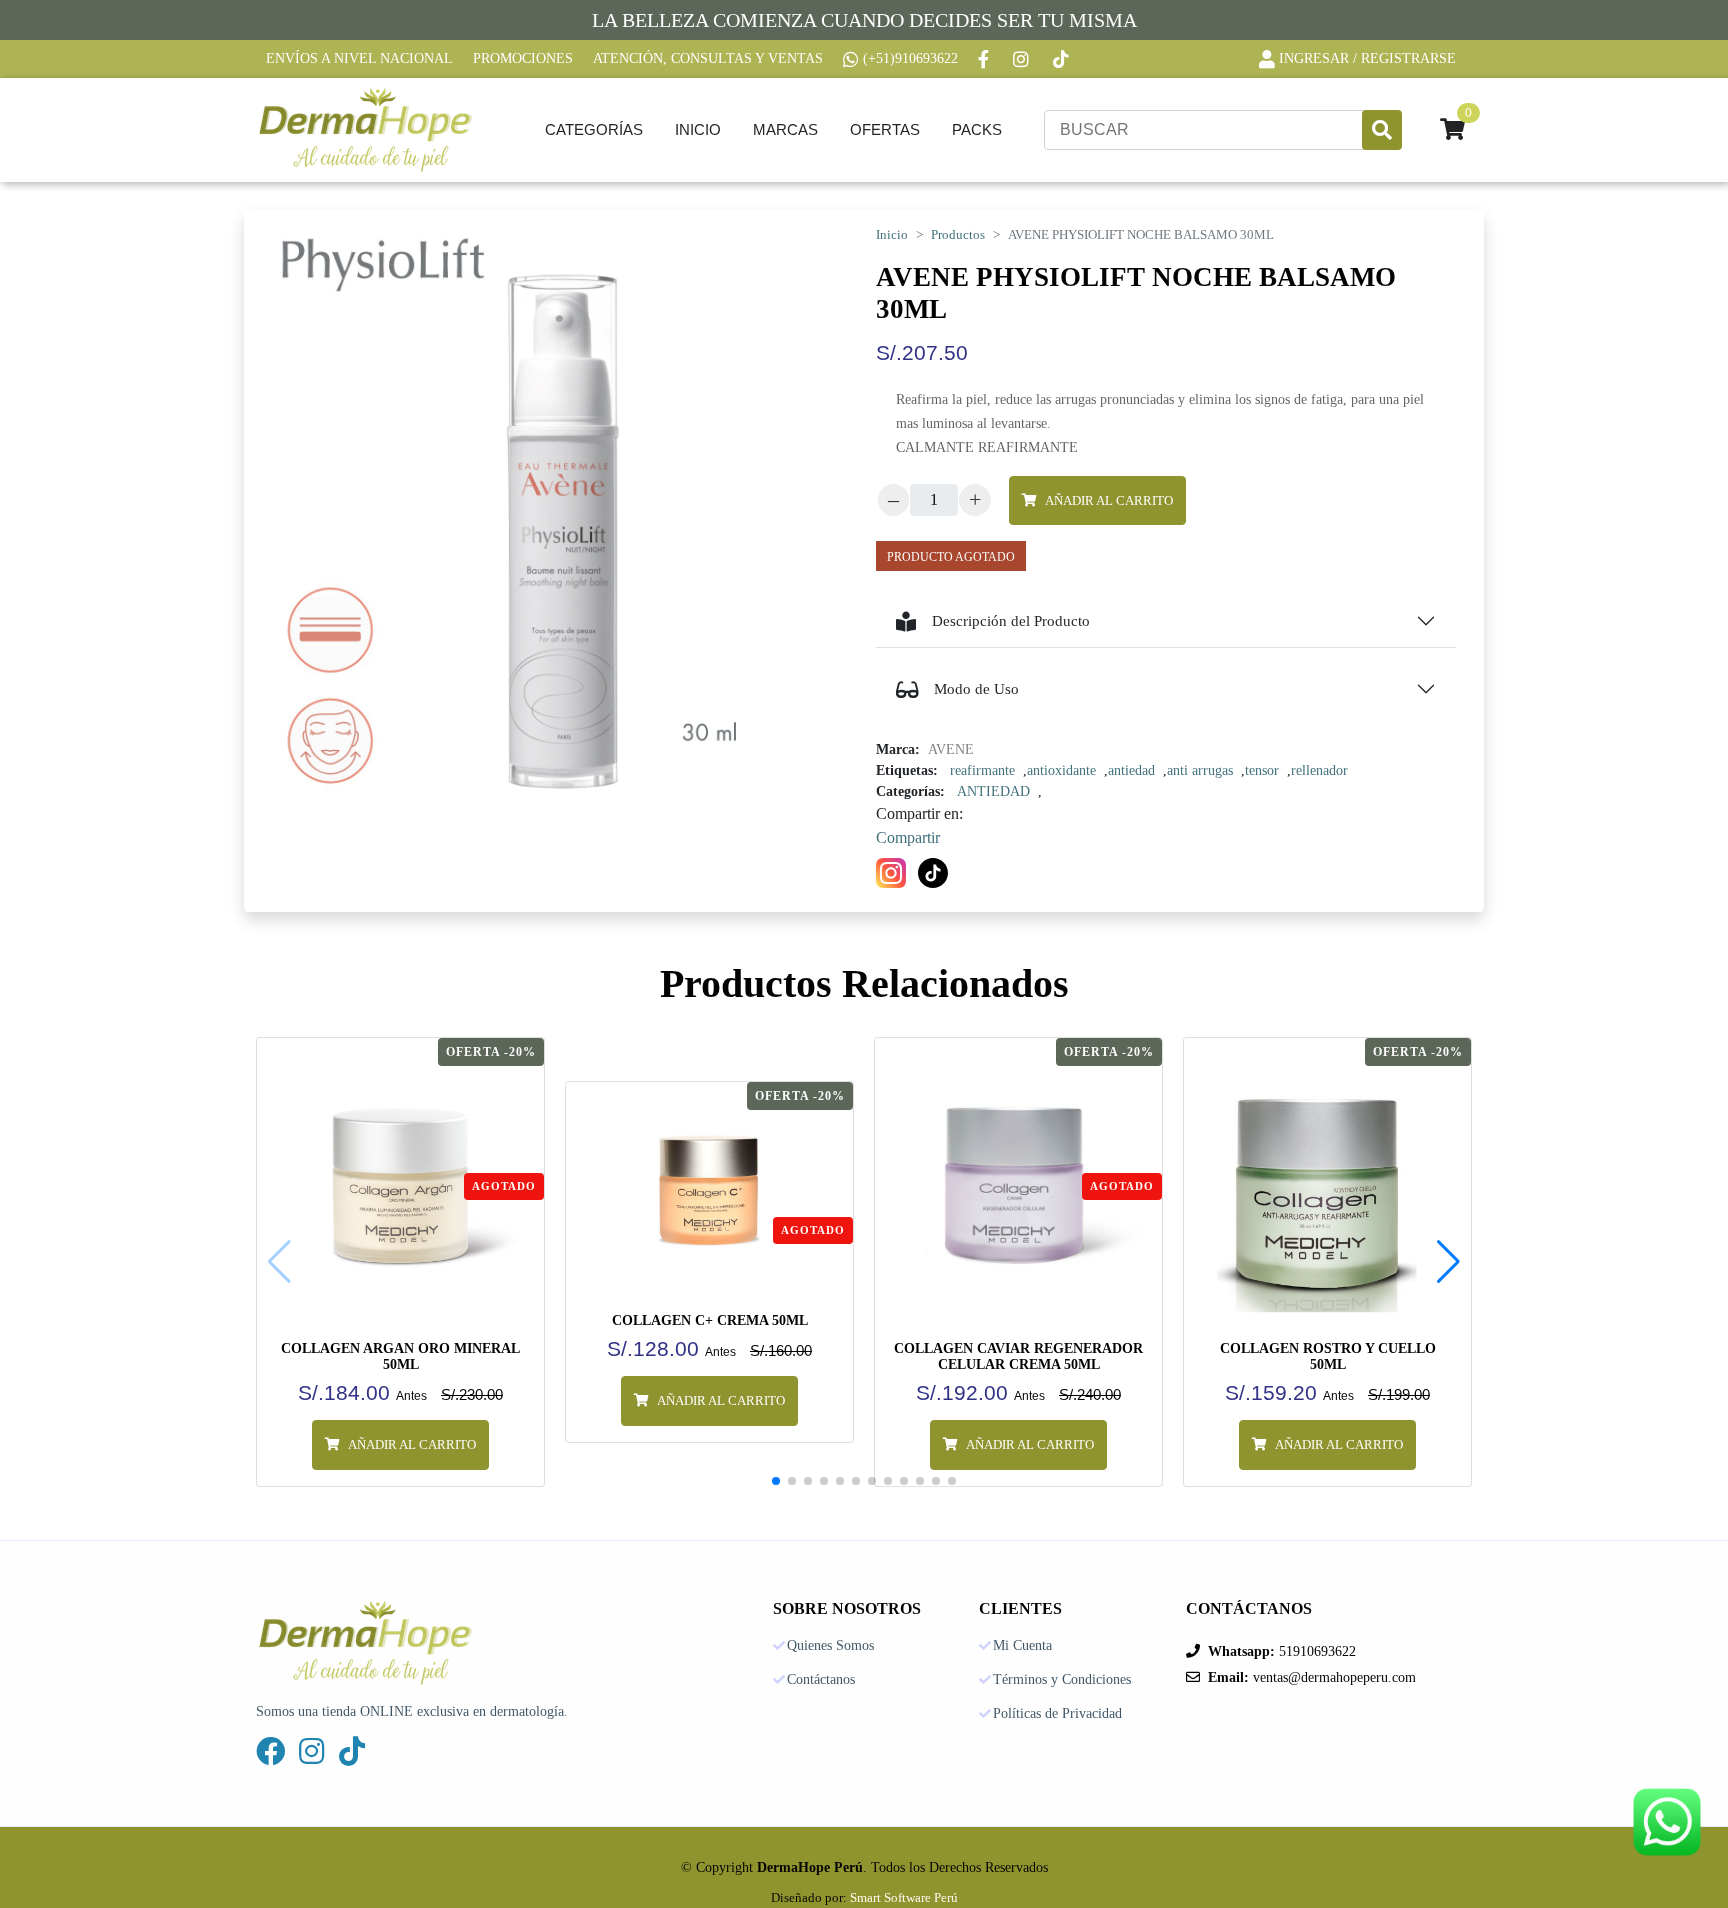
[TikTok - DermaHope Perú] (1063, 59)
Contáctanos (821, 1680)
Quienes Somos (830, 1646)
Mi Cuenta (1022, 1646)
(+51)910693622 (910, 58)
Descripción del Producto (1011, 621)
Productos (958, 235)
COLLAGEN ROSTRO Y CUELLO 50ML (1328, 1356)
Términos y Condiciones (1062, 1680)
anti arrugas (1200, 770)
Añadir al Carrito (1109, 500)
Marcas (785, 129)
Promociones (523, 58)
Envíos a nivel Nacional (359, 58)
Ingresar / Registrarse (1367, 58)
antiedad (1131, 770)
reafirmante (982, 770)
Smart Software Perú (904, 1897)
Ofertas (885, 129)
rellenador (1319, 770)
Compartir (908, 837)
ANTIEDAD (993, 791)
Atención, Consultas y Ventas (708, 58)
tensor (1262, 770)
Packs (977, 129)
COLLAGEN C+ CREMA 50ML (710, 1320)
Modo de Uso (976, 689)
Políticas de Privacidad (1057, 1714)
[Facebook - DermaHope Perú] (985, 59)
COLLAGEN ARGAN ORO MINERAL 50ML (400, 1356)
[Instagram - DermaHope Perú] (1023, 59)
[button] (1448, 1262)
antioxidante (1061, 770)
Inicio (698, 129)
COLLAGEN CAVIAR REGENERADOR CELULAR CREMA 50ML (1018, 1356)
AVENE (951, 749)
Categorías (594, 129)
